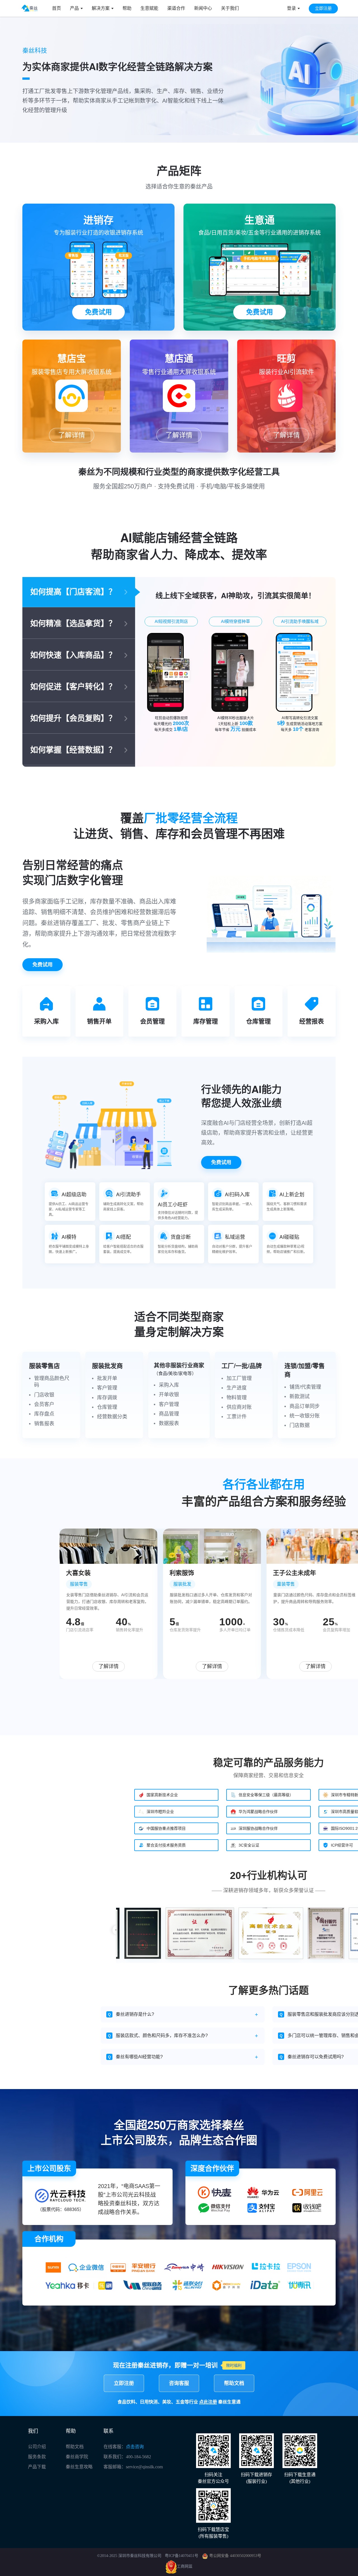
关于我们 (230, 8)
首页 (56, 8)
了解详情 (72, 435)
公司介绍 (37, 2447)
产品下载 (37, 2467)
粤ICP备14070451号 (182, 2556)
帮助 (127, 8)
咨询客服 (179, 2383)
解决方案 (101, 8)
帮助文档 (234, 2383)
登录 (291, 8)
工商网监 (185, 2567)
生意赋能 (149, 8)
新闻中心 (203, 8)
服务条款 (37, 2457)
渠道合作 (176, 8)
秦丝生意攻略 (79, 2467)
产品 (74, 8)
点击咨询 (135, 2447)
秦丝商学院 (77, 2457)
